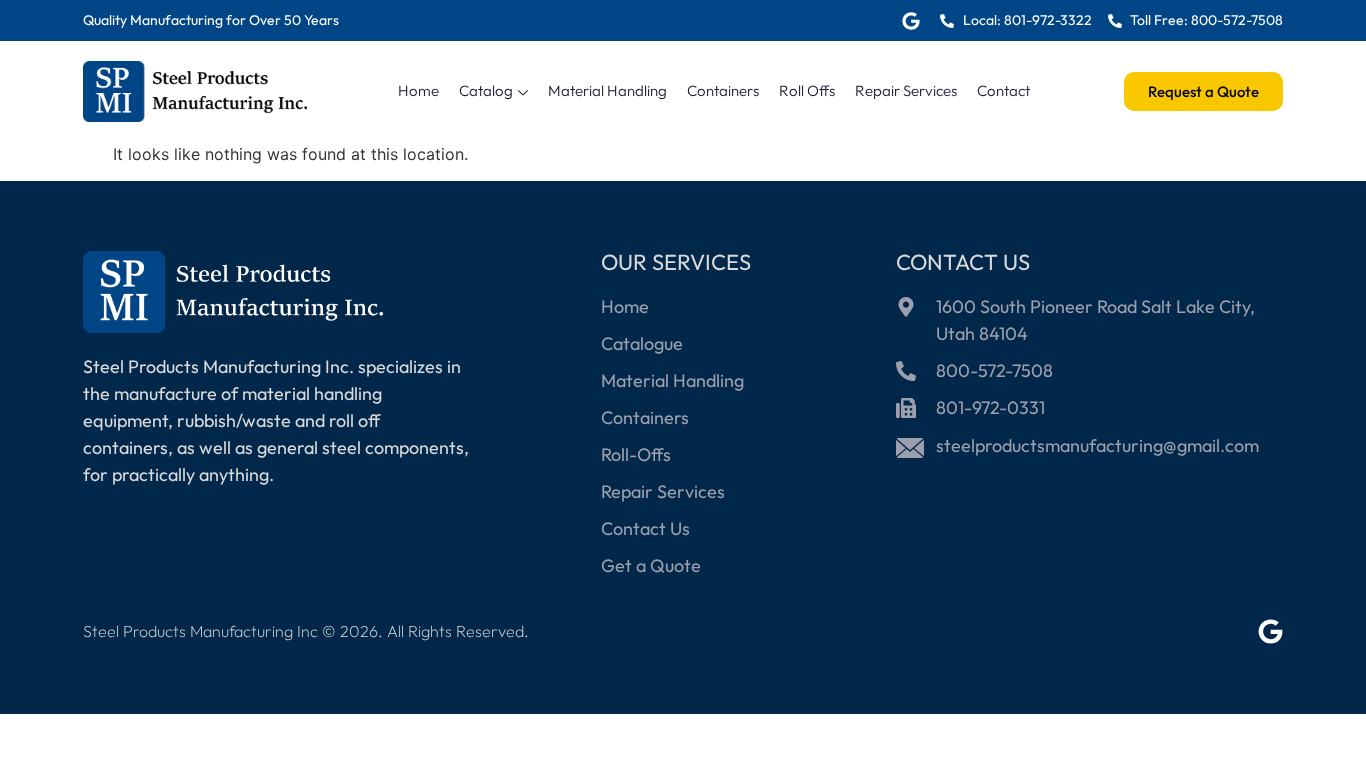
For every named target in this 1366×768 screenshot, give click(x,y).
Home (418, 90)
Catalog (486, 90)
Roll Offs (807, 90)
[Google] (911, 21)
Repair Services (906, 90)
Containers (723, 90)
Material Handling (607, 90)
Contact (1003, 90)
